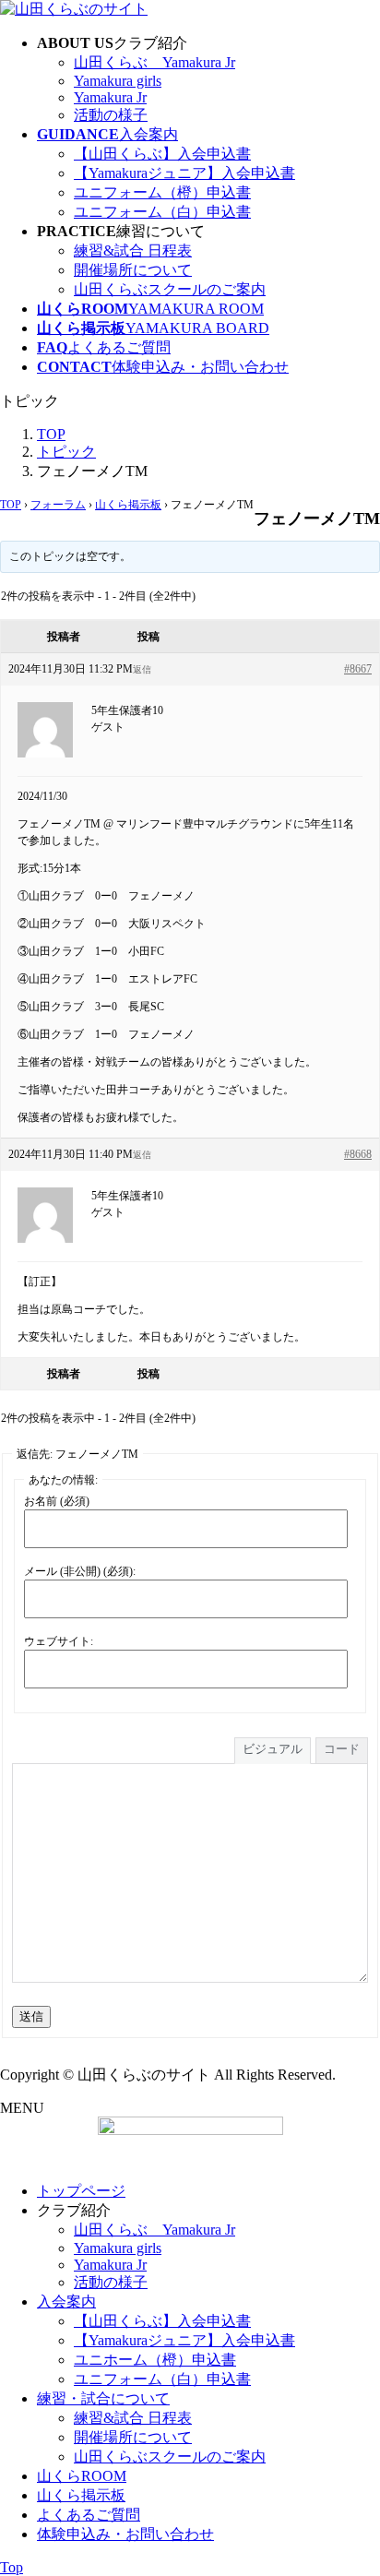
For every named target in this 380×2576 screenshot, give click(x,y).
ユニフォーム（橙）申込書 (162, 192)
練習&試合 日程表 (133, 250)
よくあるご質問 (89, 2515)
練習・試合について (103, 2398)
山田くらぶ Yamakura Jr (154, 62)
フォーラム (58, 505)
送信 (31, 2016)
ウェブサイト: (59, 1641)
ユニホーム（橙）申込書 (155, 2360)
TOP (11, 505)
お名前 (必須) (57, 1501)
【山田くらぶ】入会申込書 (162, 154)
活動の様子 (111, 115)
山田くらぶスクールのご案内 (170, 289)
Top (12, 2567)
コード (342, 1749)
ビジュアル (273, 1749)
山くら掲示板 (128, 505)
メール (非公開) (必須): (80, 1571)
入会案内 (66, 2302)
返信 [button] (142, 669)
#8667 (358, 669)
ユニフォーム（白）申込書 (162, 212)
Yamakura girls (118, 81)
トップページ (81, 2191)
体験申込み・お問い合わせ (125, 2534)
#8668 (358, 1154)
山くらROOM (82, 2476)
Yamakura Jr (110, 97)
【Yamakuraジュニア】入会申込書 (184, 173)
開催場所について (133, 270)
